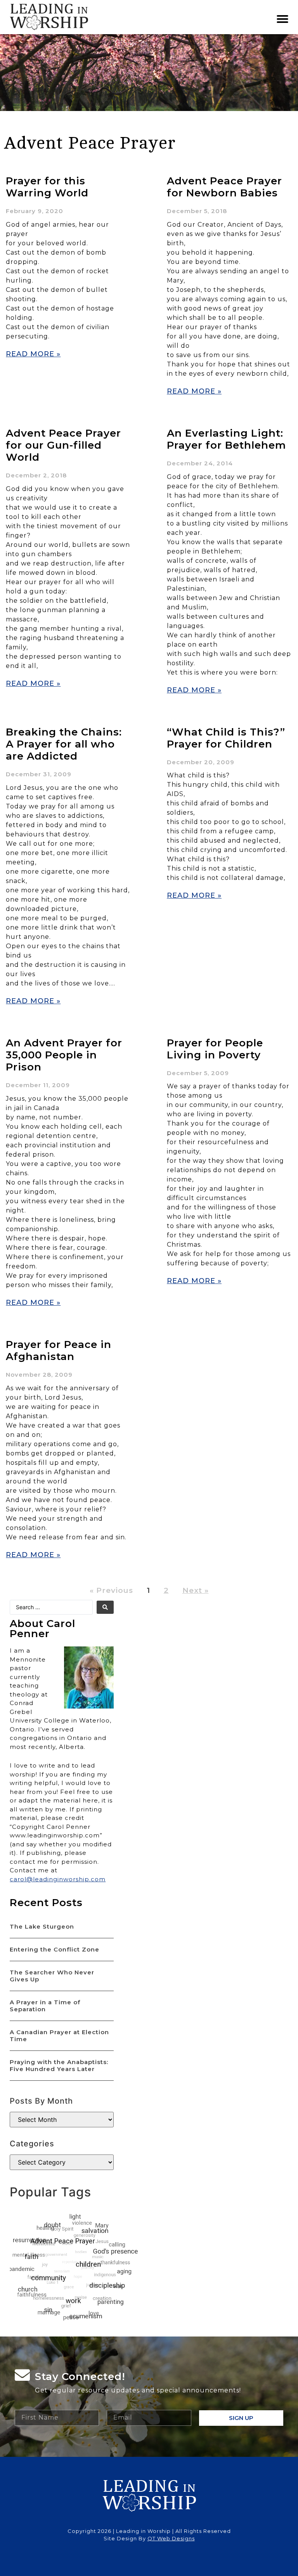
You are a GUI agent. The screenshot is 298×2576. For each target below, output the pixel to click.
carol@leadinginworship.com (58, 1879)
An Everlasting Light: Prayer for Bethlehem (226, 439)
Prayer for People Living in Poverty (215, 1049)
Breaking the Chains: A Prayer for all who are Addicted (64, 744)
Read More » (33, 354)
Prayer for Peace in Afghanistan (59, 1350)
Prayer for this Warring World (47, 187)
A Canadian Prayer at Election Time (59, 2036)
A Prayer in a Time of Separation (45, 2006)
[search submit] (105, 1607)
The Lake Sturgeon (42, 1926)
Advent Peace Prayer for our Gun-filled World (63, 445)
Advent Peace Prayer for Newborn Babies (224, 187)
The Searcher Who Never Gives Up (52, 1976)
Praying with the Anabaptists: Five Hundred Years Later (59, 2065)
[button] (283, 19)
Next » (196, 1590)
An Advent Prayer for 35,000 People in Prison (64, 1055)
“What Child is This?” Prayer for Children (226, 738)
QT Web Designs (171, 2538)
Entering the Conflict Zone (55, 1949)
